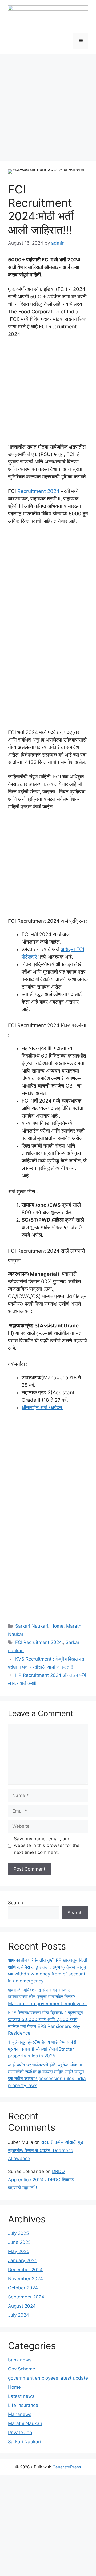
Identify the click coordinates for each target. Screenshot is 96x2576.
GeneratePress (67, 2467)
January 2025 (23, 2260)
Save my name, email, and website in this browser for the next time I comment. (47, 1846)
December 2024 (25, 2270)
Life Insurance (23, 2405)
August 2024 (22, 2306)
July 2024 (19, 2315)
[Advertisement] (48, 105)
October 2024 (23, 2288)
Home (57, 1626)
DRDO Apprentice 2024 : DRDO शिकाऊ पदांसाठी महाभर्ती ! (41, 2180)
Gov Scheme (22, 2369)
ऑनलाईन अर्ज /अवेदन (43, 1407)
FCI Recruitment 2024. (39, 1642)
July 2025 (18, 2233)
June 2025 (19, 2242)
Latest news (21, 2396)
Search (15, 1903)
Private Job (20, 2433)
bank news (20, 2360)
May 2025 (19, 2251)
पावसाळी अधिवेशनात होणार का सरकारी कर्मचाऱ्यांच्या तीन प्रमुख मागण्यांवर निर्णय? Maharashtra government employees (47, 1997)
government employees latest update (48, 2378)
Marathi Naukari (25, 2423)
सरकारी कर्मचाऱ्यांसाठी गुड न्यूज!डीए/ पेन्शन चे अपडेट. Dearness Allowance (45, 2150)
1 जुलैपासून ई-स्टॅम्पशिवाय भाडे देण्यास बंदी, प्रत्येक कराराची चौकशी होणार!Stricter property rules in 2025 (43, 2049)
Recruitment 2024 (38, 491)
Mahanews (20, 2414)
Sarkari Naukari (32, 1626)
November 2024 (25, 2279)
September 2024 (26, 2297)
